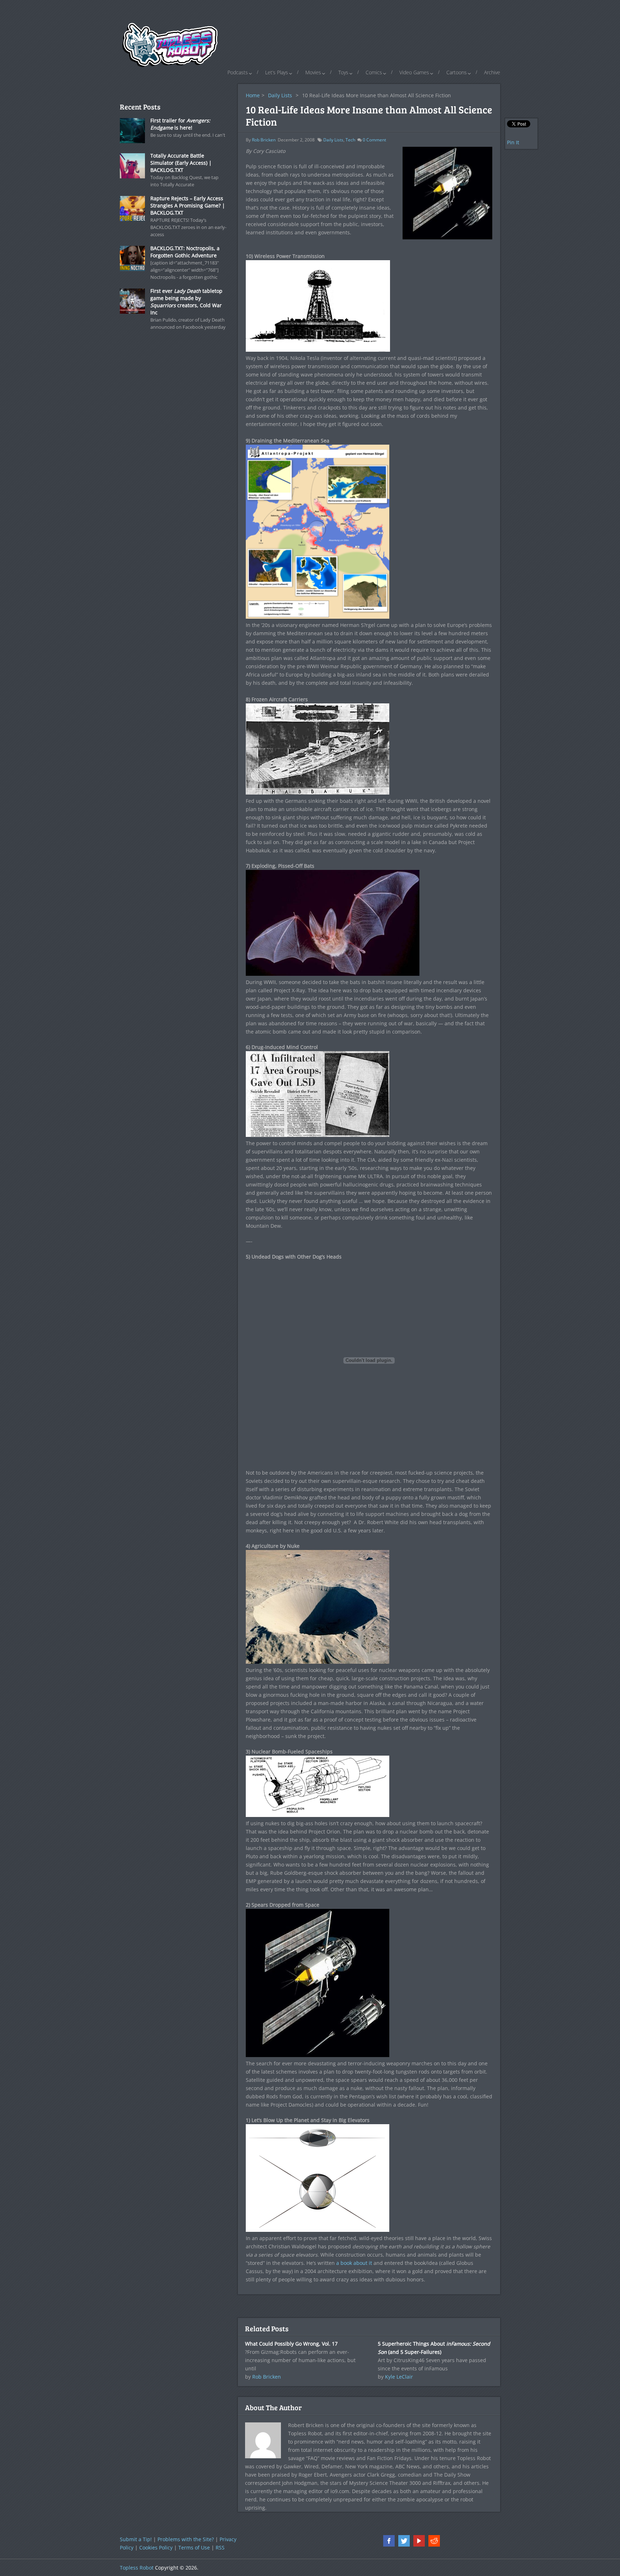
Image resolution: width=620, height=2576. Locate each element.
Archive (492, 72)
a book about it (354, 2263)
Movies (313, 72)
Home (253, 95)
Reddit (434, 2541)
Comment (374, 140)
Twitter (404, 2541)
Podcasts (238, 72)
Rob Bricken (264, 140)
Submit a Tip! (136, 2539)
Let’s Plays (277, 72)
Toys (343, 72)
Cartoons (457, 72)
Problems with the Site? (186, 2539)
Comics (374, 72)
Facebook (389, 2541)
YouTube (419, 2541)
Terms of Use (194, 2547)
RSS (220, 2547)
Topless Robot (137, 2568)
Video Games (414, 72)
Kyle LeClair (399, 2377)
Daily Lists (280, 95)
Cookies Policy (156, 2547)
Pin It (513, 142)
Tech (350, 140)
